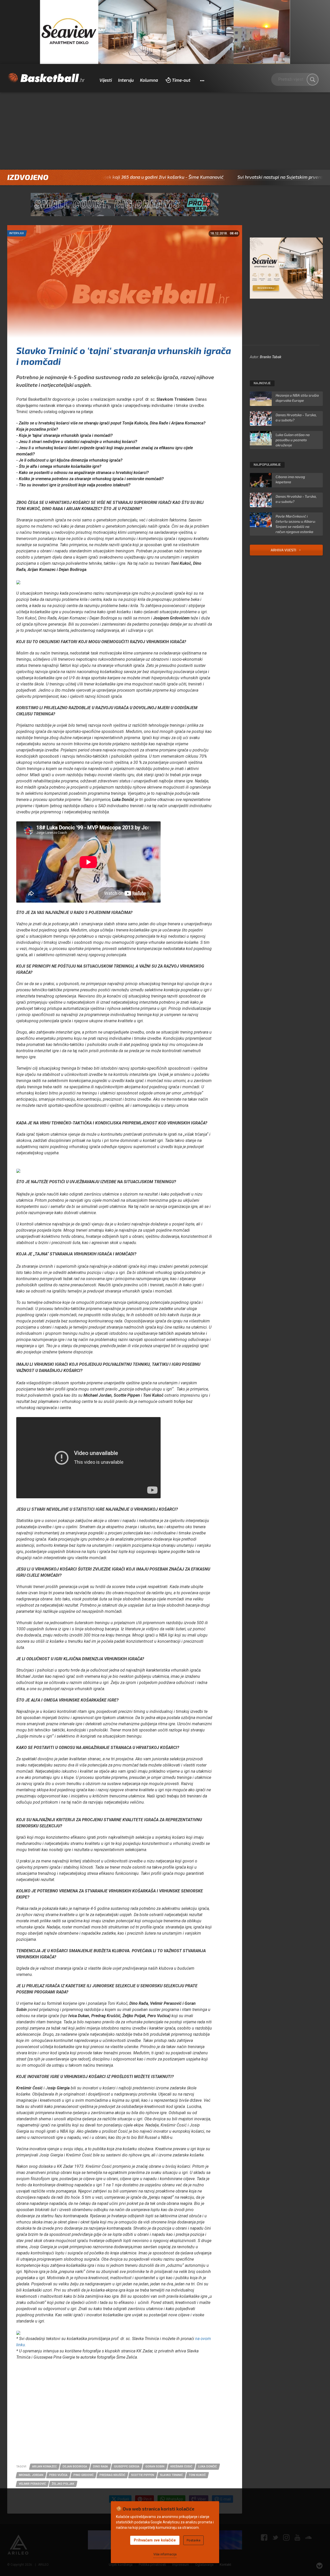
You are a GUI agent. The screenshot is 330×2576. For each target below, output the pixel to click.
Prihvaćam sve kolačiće (155, 2540)
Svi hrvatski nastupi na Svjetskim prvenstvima (216, 177)
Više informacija (165, 2554)
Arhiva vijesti (284, 550)
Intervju (126, 80)
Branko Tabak (271, 357)
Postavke (193, 2540)
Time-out (181, 80)
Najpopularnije (267, 465)
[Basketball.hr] (46, 78)
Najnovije (262, 383)
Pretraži (312, 80)
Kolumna (149, 80)
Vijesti (106, 80)
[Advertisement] (165, 131)
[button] (202, 80)
